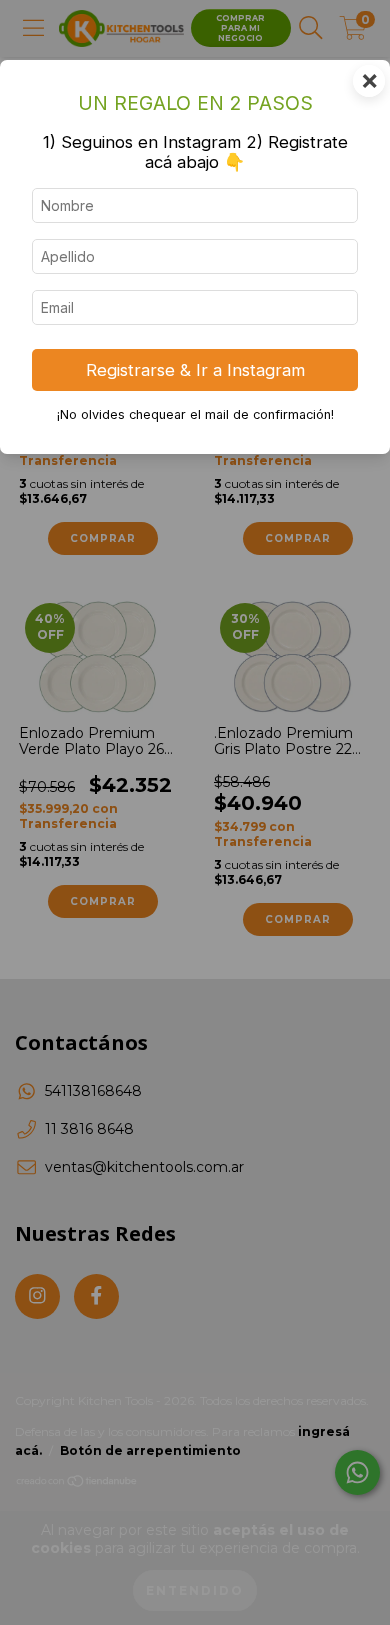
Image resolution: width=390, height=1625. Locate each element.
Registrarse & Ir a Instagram (195, 370)
